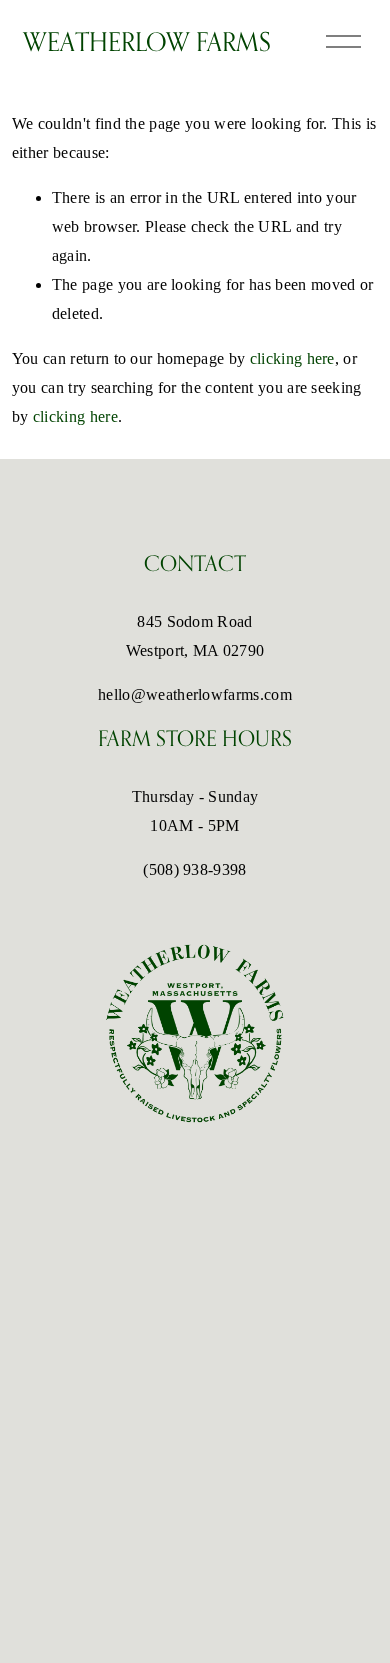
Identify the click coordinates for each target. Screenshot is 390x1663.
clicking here (292, 358)
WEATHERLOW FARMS (147, 41)
